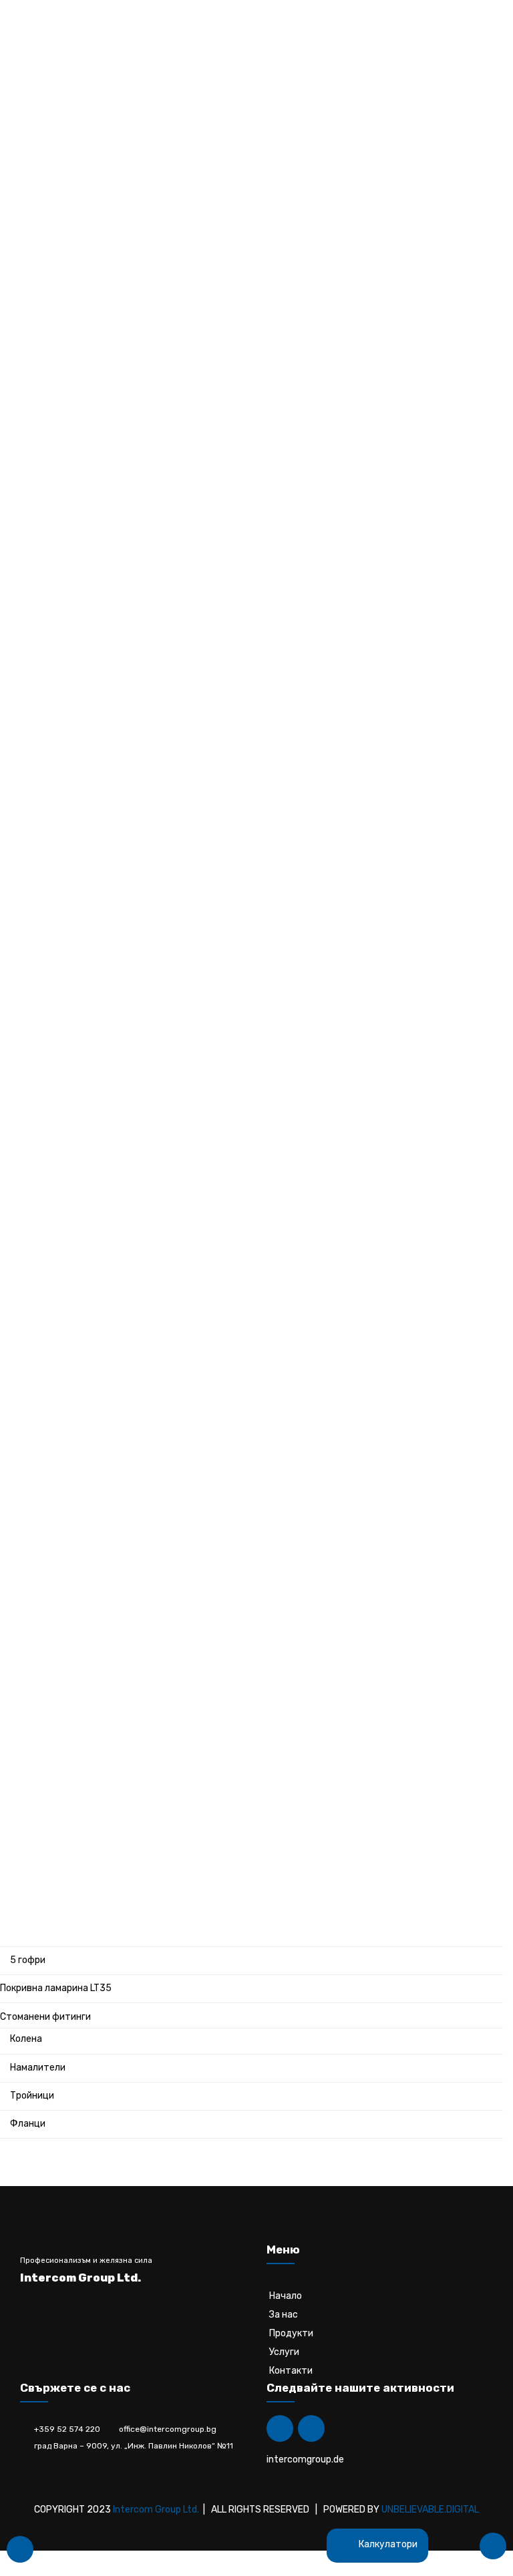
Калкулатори (387, 2544)
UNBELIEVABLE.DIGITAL (430, 2510)
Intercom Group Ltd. (156, 2510)
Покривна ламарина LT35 (56, 1988)
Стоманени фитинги (45, 2017)
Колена (26, 2039)
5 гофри (28, 1960)
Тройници (32, 2096)
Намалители (38, 2068)
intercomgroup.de (305, 2459)
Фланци (28, 2124)
